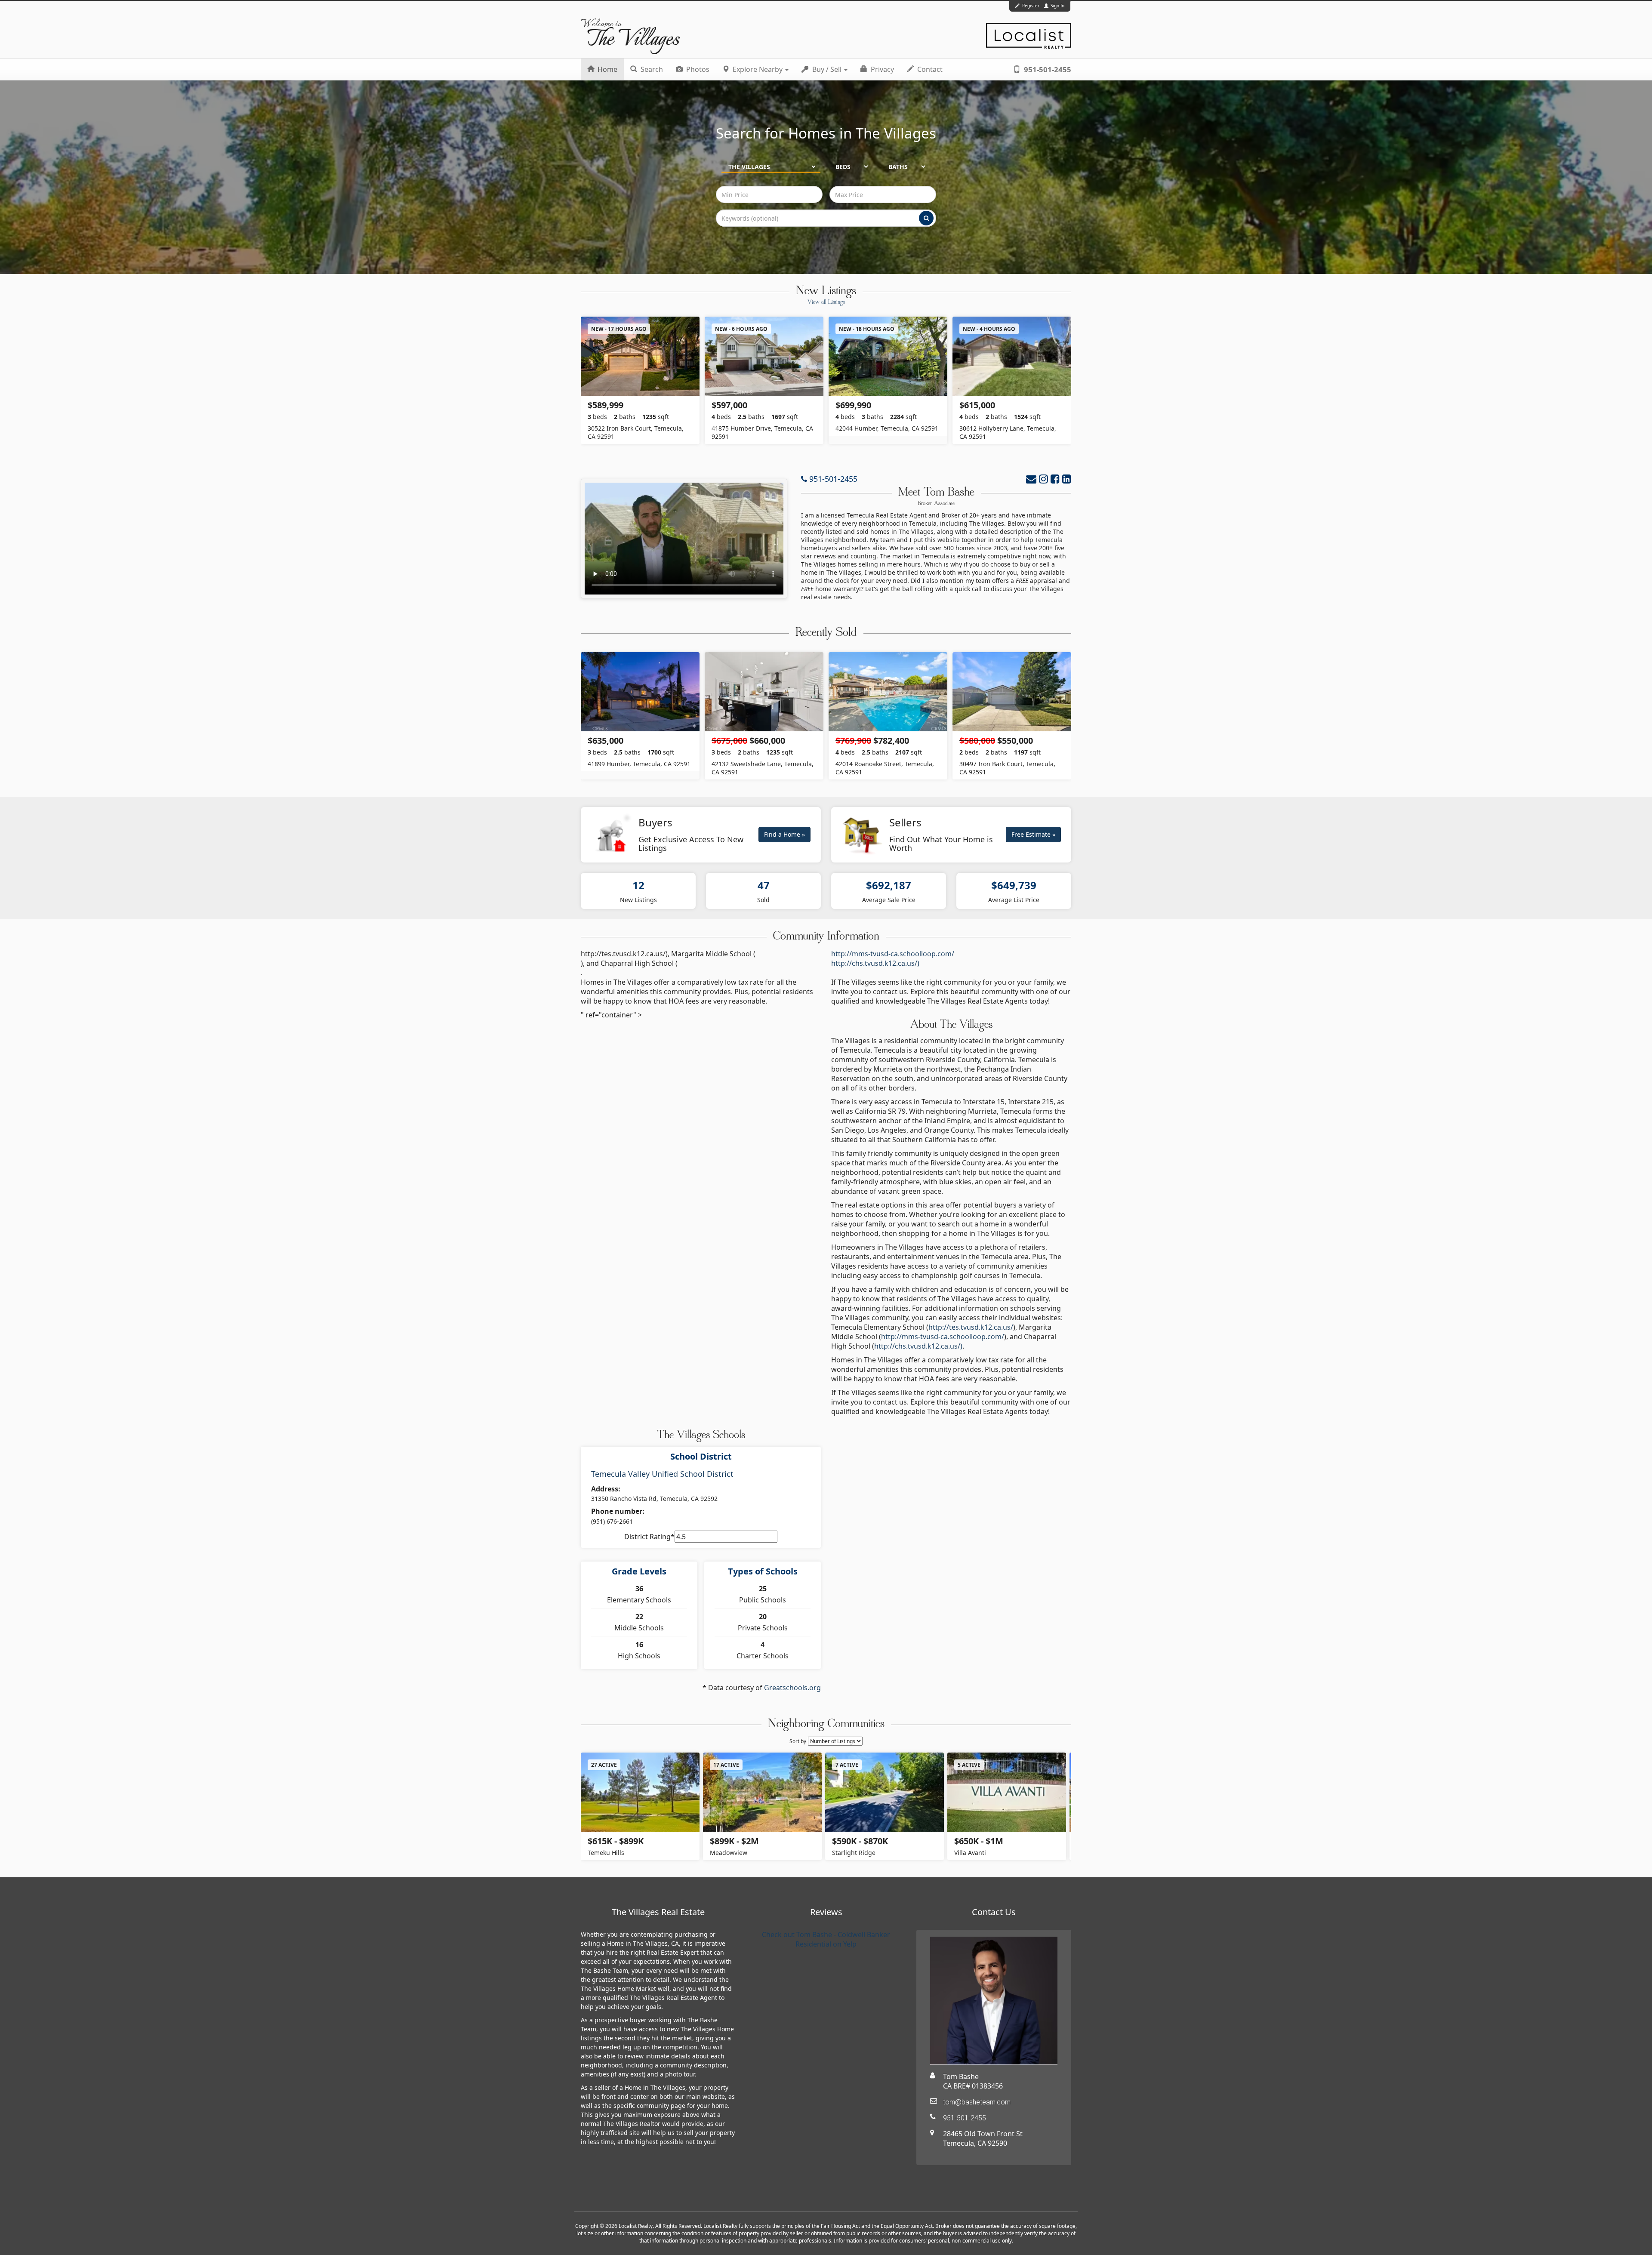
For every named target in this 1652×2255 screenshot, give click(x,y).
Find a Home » (784, 834)
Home (607, 69)
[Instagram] (1043, 479)
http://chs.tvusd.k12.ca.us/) (875, 963)
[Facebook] (1055, 479)
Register (1031, 6)
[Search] (926, 218)
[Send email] (1031, 479)
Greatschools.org (792, 1688)
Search (651, 69)
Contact (929, 69)
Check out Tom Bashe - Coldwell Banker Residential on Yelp (826, 1939)
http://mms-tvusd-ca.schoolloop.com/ (893, 954)
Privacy (881, 69)
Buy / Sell (827, 69)
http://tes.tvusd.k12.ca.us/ (971, 1327)
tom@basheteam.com (977, 2102)
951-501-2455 (1047, 69)
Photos (697, 69)
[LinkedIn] (1067, 479)
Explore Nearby (758, 69)
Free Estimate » (1033, 834)
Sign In (1057, 6)
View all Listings (826, 302)
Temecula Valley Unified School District (662, 1474)
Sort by (798, 1741)
